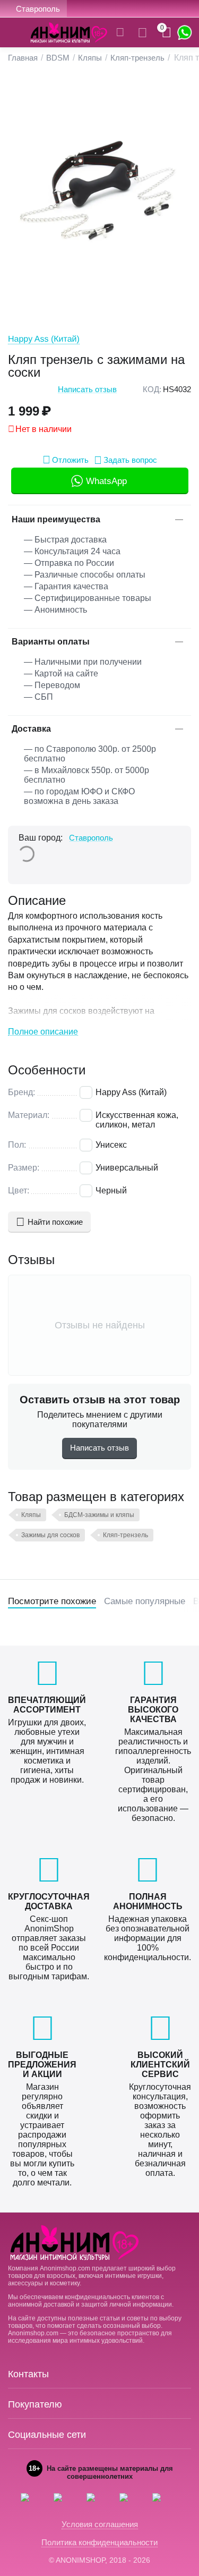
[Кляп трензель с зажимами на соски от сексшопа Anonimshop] (99, 191)
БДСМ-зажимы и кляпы (99, 1515)
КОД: (152, 389)
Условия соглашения (100, 2524)
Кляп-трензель (126, 1535)
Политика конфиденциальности (99, 2542)
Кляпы (31, 1515)
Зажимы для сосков (50, 1535)
